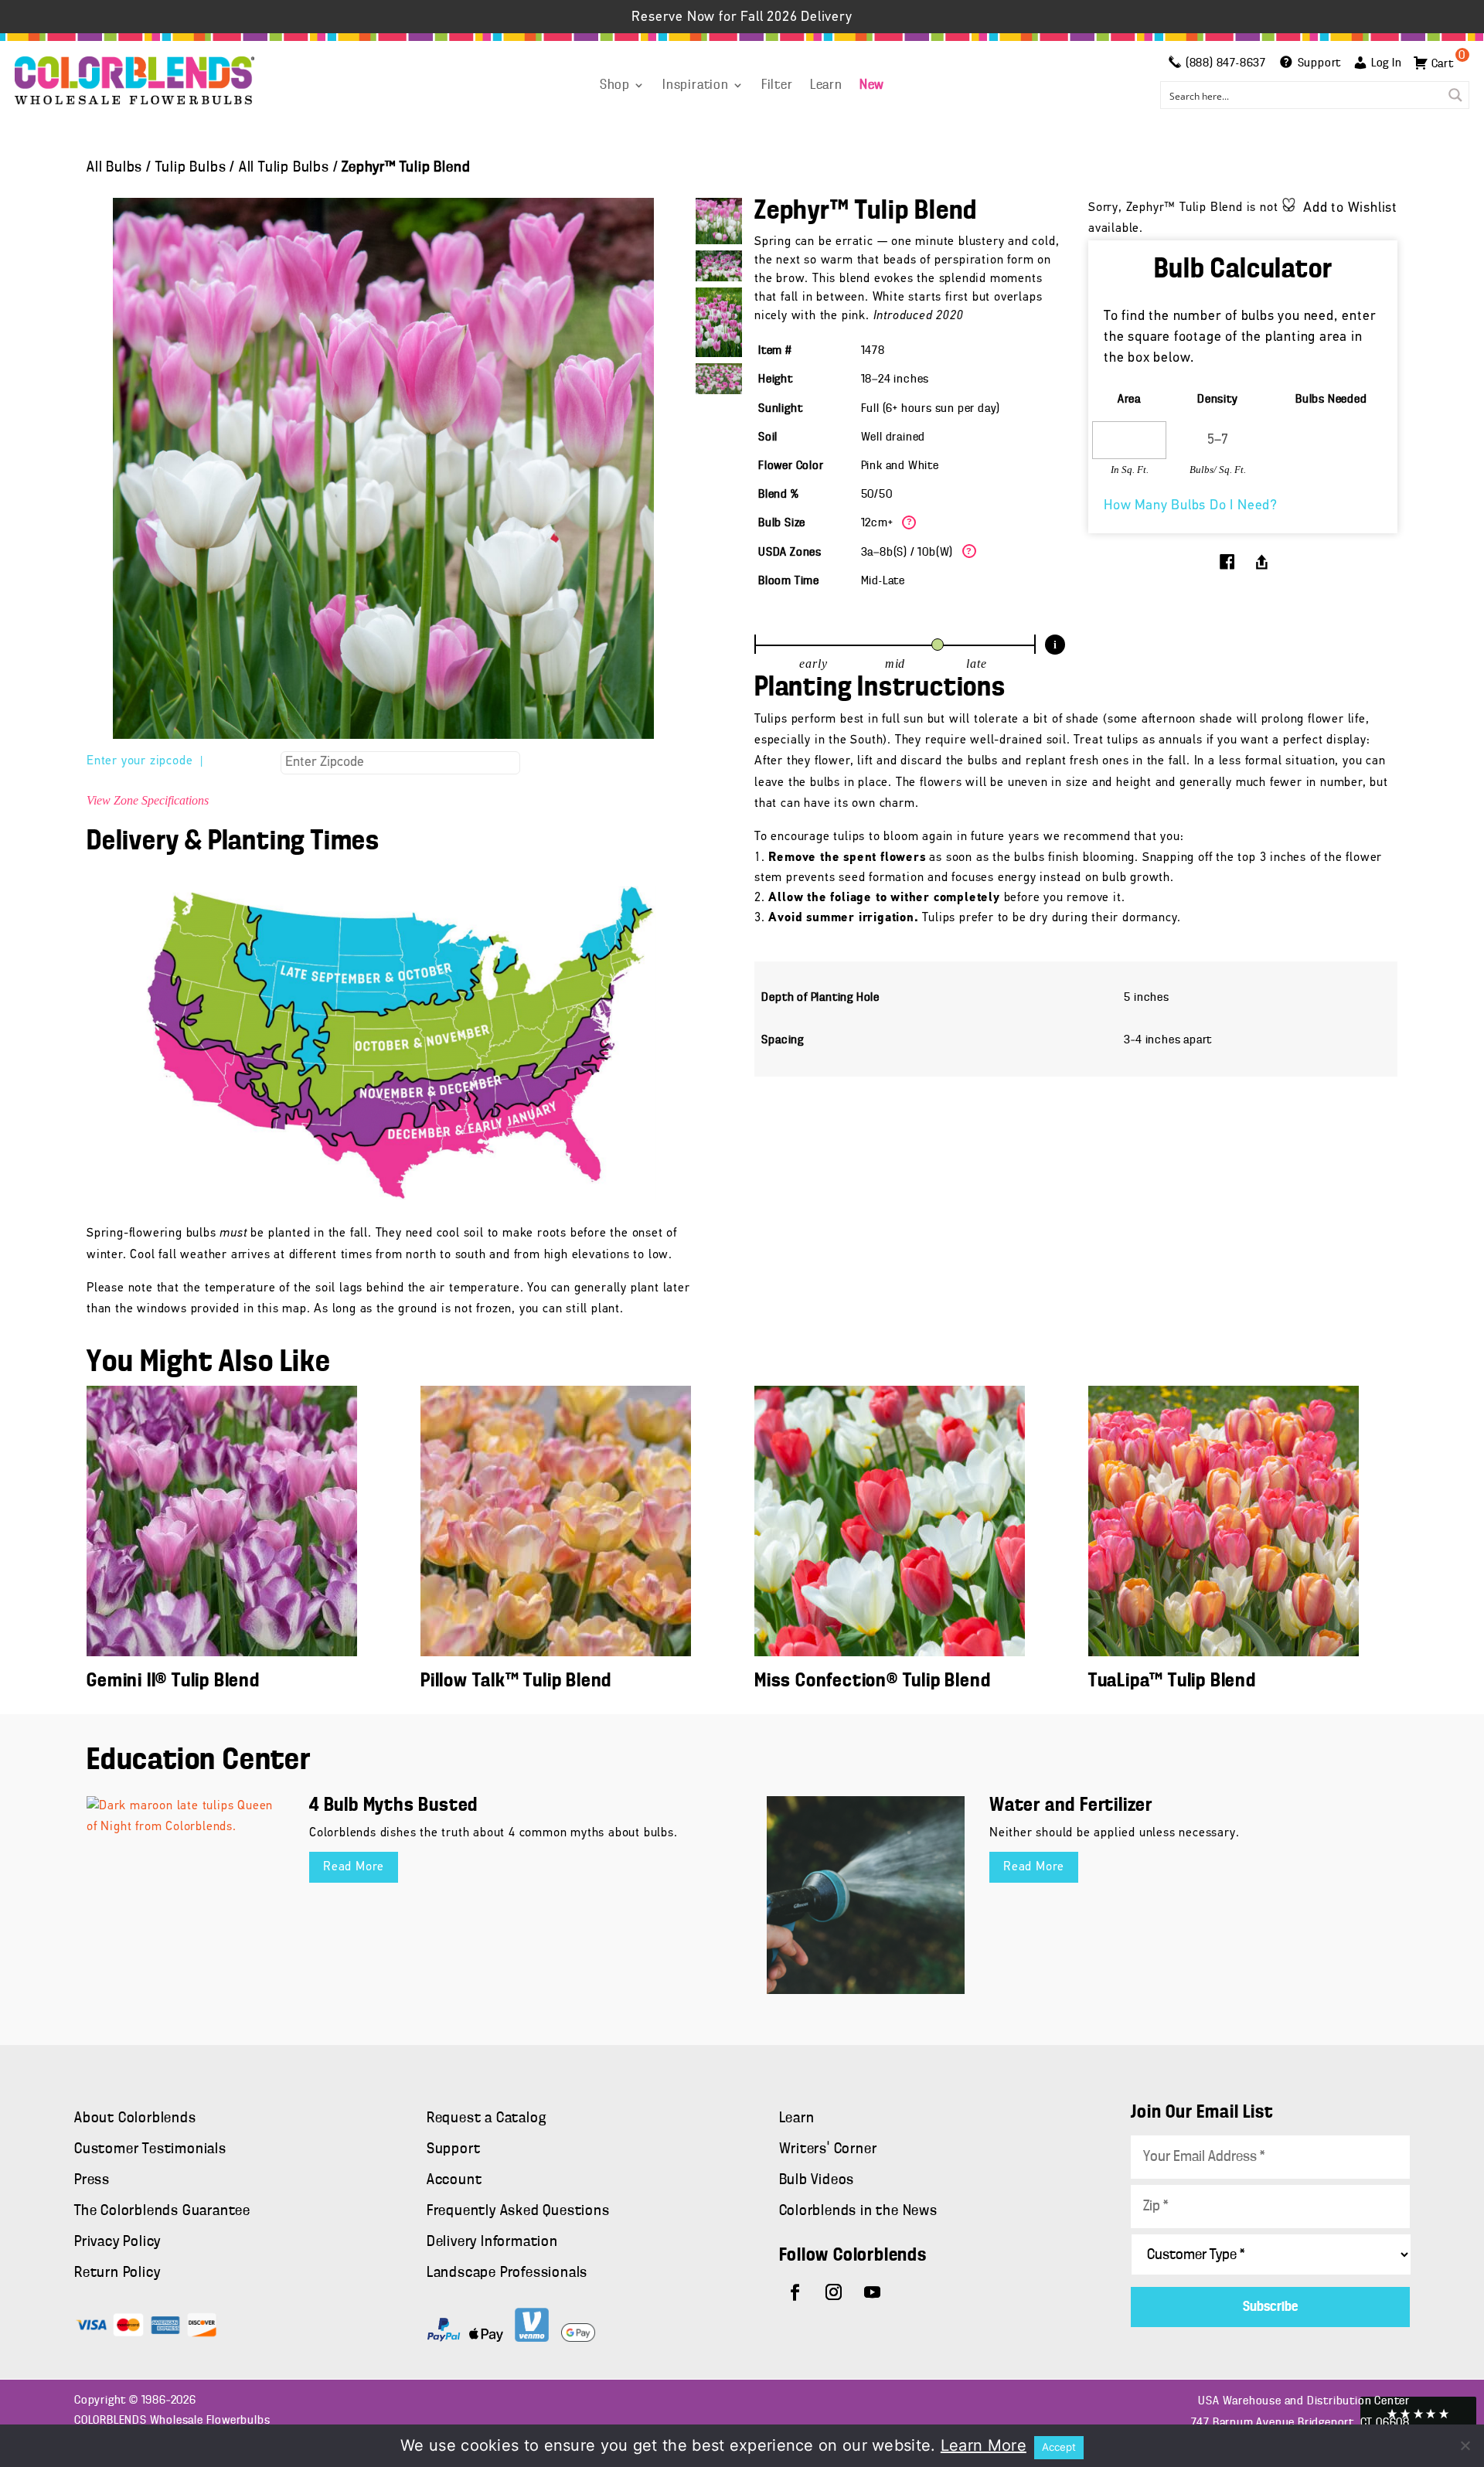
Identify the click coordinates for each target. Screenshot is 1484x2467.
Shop (615, 86)
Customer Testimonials (150, 2149)
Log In (1387, 63)
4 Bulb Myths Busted (393, 1806)
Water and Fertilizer (1071, 1806)
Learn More (984, 2445)
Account (454, 2180)
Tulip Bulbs (191, 168)
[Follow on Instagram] (834, 2292)
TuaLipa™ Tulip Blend (1172, 1681)
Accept (1059, 2447)
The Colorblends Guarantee (162, 2211)
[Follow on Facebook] (795, 2292)
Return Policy (117, 2273)
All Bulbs (114, 168)
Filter (777, 86)
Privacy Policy (117, 2242)
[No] (1465, 2445)
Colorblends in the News (858, 2211)
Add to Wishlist (1350, 209)
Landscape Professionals (507, 2273)
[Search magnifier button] (1455, 95)
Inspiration (696, 86)
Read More (354, 1867)
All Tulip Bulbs (284, 168)
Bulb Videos (817, 2180)
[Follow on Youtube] (873, 2292)
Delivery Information (492, 2242)
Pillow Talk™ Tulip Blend (516, 1681)
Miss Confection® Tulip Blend (872, 1681)
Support (454, 2149)
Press (92, 2180)
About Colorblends (135, 2118)
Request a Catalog (487, 2118)
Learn (826, 86)
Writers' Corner (828, 2149)
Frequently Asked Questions (518, 2211)
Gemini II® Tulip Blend (173, 1681)
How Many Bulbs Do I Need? (1191, 506)
